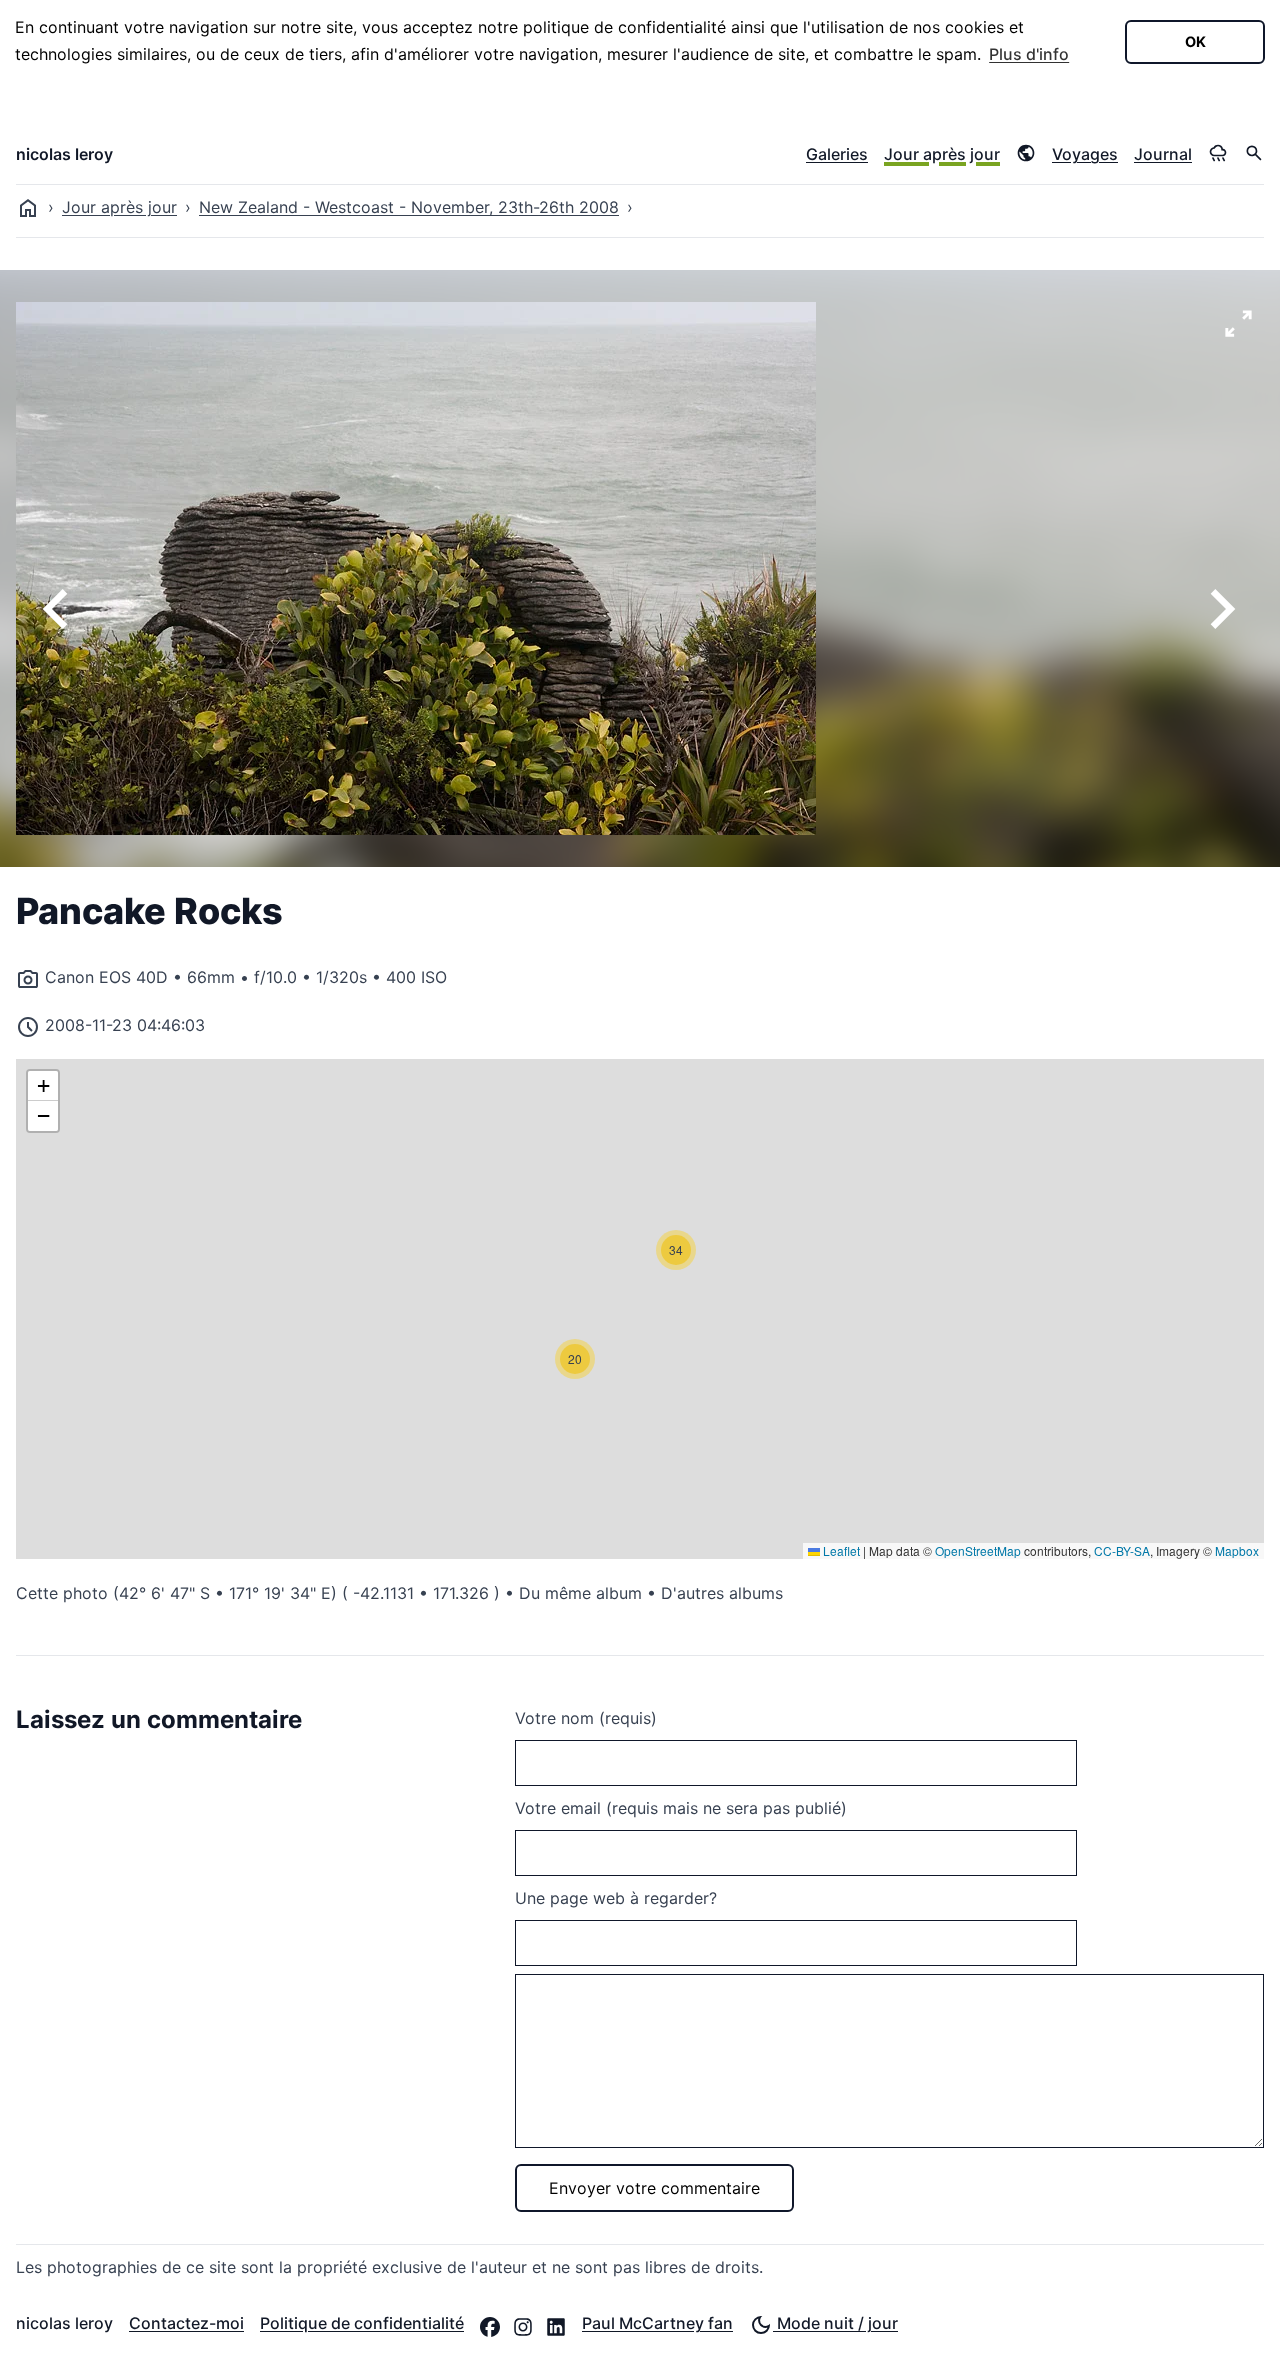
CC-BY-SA (1122, 1550)
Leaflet (840, 1550)
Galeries (837, 154)
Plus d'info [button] (1029, 54)
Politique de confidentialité (362, 2323)
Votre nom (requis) (586, 1718)
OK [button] (1195, 41)
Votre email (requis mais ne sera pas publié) (681, 1808)
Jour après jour (942, 154)
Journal (1163, 154)
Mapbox (1237, 1550)
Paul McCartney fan (657, 2323)
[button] (575, 1359)
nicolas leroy (64, 154)
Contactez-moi (186, 2323)
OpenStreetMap (978, 1550)
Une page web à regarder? (616, 1898)
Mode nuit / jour (835, 2323)
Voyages (1085, 154)
